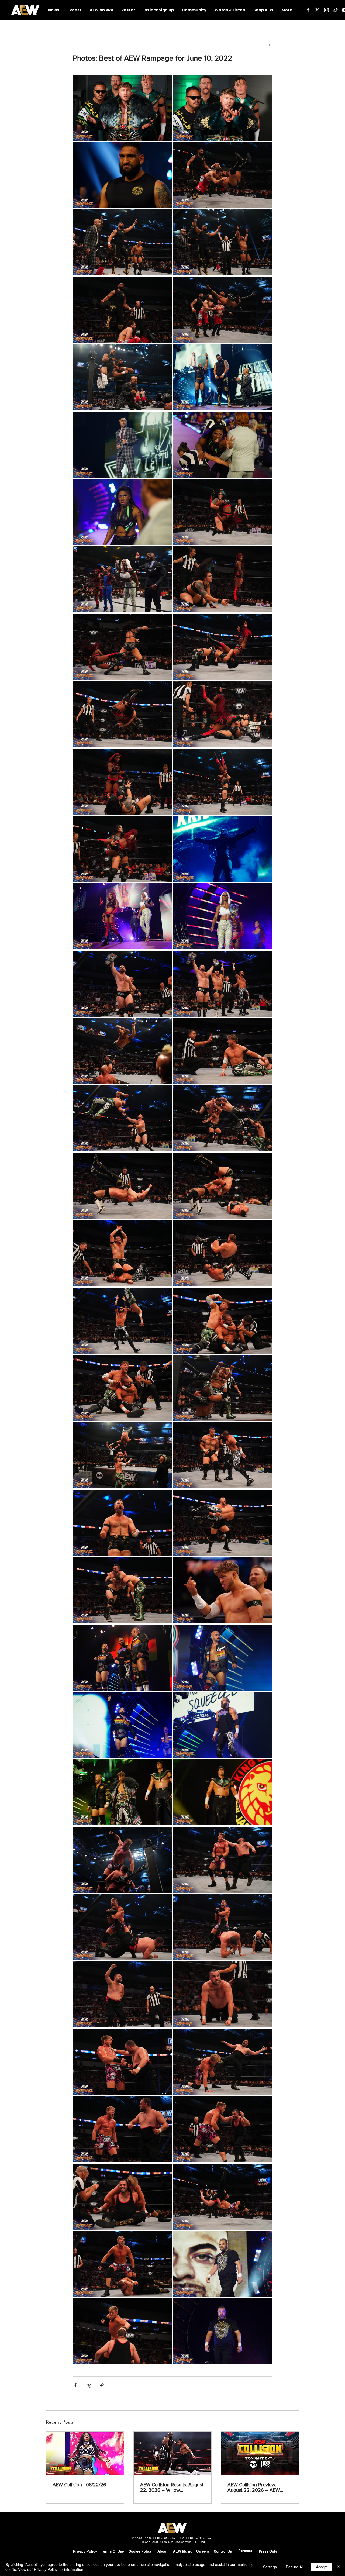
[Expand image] (122, 108)
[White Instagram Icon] (326, 10)
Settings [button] (270, 2567)
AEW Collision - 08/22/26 (79, 2485)
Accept (322, 2567)
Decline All (295, 2567)
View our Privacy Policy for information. (51, 2569)
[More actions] (269, 45)
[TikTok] (336, 10)
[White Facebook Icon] (308, 10)
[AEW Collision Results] (173, 2453)
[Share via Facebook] (75, 2385)
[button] (194, 10)
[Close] (339, 2567)
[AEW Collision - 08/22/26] (85, 2453)
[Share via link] (102, 2385)
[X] (317, 10)
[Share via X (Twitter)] (89, 2385)
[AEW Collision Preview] (260, 2453)
